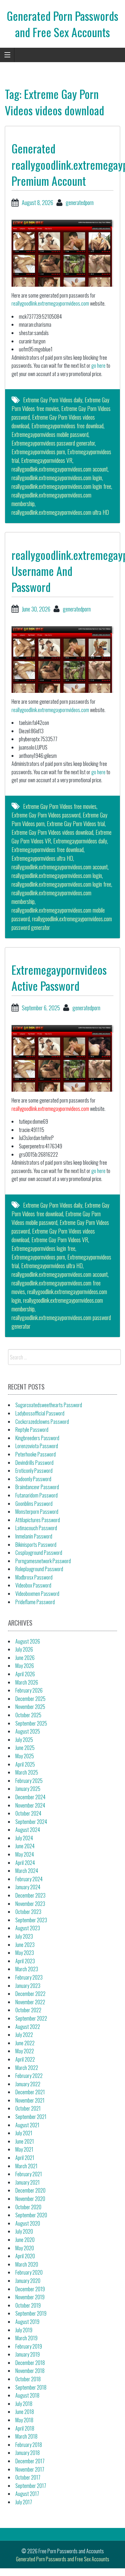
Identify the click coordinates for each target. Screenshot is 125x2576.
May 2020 (25, 2248)
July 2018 (24, 2404)
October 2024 (28, 1813)
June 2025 (25, 1748)
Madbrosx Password (34, 1577)
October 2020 (28, 2207)
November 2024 (30, 1805)
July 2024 (24, 1838)
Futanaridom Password (37, 1495)
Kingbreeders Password (37, 1438)
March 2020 (27, 2264)
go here (98, 365)
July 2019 (24, 2330)
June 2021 (25, 2141)
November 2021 (30, 2100)
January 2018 (28, 2453)
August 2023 (28, 1928)
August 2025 (28, 1731)
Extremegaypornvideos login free (43, 1248)
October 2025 (28, 1715)
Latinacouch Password (36, 1528)
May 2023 (25, 1953)
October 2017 (28, 2477)
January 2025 (28, 1789)
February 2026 (29, 1690)
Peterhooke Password (36, 1454)
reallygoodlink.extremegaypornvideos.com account (60, 469)
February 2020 (29, 2272)
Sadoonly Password (33, 1479)
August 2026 (28, 1641)
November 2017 (30, 2469)
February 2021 (29, 2174)
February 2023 (29, 1977)
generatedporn (80, 202)
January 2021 (28, 2182)
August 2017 (27, 2494)
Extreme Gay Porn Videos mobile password (56, 1218)
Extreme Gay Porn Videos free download (60, 1209)
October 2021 (28, 2108)
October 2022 (28, 2010)
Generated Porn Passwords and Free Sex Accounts (63, 24)
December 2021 (30, 2092)
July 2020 (24, 2231)
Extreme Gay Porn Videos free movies (60, 806)
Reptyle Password (32, 1430)
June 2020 (25, 2240)
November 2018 (30, 2371)
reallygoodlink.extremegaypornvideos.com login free (61, 486)
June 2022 (25, 2043)
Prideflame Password (35, 1602)
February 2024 (29, 1879)
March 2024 (27, 1871)
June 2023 (25, 1945)
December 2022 (30, 1994)
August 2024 (28, 1830)
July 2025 (24, 1740)
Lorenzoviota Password (37, 1446)
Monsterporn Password (37, 1512)
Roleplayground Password (39, 1569)
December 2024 (30, 1797)
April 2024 (25, 1863)
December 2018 (30, 2363)
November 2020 (30, 2199)
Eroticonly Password (34, 1471)
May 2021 (24, 2149)
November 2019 (30, 2297)
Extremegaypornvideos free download (67, 426)
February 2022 (29, 2076)
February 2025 (29, 1781)
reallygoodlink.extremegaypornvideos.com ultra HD (60, 512)
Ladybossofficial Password (40, 1413)
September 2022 (31, 2018)
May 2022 (25, 2051)
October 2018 (28, 2379)
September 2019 (31, 2313)
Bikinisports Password (36, 1545)
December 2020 (30, 2190)
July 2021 (24, 2133)
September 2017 (31, 2486)
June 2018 (25, 2412)
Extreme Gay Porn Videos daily (53, 400)
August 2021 (27, 2125)
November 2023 (30, 1904)
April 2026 (25, 1674)
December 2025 (30, 1699)
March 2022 (27, 2068)
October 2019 (28, 2305)
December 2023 (30, 1895)
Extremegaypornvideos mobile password (50, 434)
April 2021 (25, 2158)
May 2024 (25, 1854)
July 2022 (24, 2035)
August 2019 (27, 2322)
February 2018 (29, 2445)
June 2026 (25, 1658)
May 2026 (25, 1666)
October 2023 (28, 1912)
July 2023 (24, 1936)
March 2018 (26, 2436)
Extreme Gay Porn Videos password (46, 815)
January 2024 (28, 1887)
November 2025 (30, 1707)
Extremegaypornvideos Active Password (59, 977)
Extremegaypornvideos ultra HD (42, 858)
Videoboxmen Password (37, 1594)
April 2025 (25, 1764)
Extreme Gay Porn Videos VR (60, 1240)
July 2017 (24, 2502)
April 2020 (25, 2256)
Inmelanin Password (34, 1536)
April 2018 (25, 2428)
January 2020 (28, 2281)
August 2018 (27, 2395)
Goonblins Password (34, 1504)
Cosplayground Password (39, 1553)
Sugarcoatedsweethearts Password (49, 1405)
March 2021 (26, 2166)
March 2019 (26, 2338)
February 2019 (29, 2346)
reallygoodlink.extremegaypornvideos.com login (57, 478)
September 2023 (31, 1920)
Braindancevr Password (37, 1487)
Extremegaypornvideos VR (47, 460)
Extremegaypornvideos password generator (53, 443)
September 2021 (31, 2117)
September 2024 (31, 1822)
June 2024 (25, 1846)
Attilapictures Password (38, 1520)
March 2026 (27, 1682)
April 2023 (25, 1961)
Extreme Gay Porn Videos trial (76, 824)
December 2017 (30, 2461)
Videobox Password (33, 1585)
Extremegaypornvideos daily (80, 841)
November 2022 (30, 2002)
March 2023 (27, 1969)
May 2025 (25, 1756)
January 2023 (28, 1986)
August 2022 (28, 2027)
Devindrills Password (34, 1463)
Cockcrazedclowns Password (42, 1422)
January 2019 (28, 2354)
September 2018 (31, 2387)
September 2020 (31, 2215)
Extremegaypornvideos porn (38, 452)
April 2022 (25, 2059)
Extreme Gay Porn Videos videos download (52, 832)
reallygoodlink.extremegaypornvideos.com (50, 303)
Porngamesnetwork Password (43, 1561)
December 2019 (30, 2289)
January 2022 (28, 2084)
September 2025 (31, 1723)
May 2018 (24, 2420)
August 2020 (28, 2223)
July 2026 (24, 1649)
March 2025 (27, 1772)
